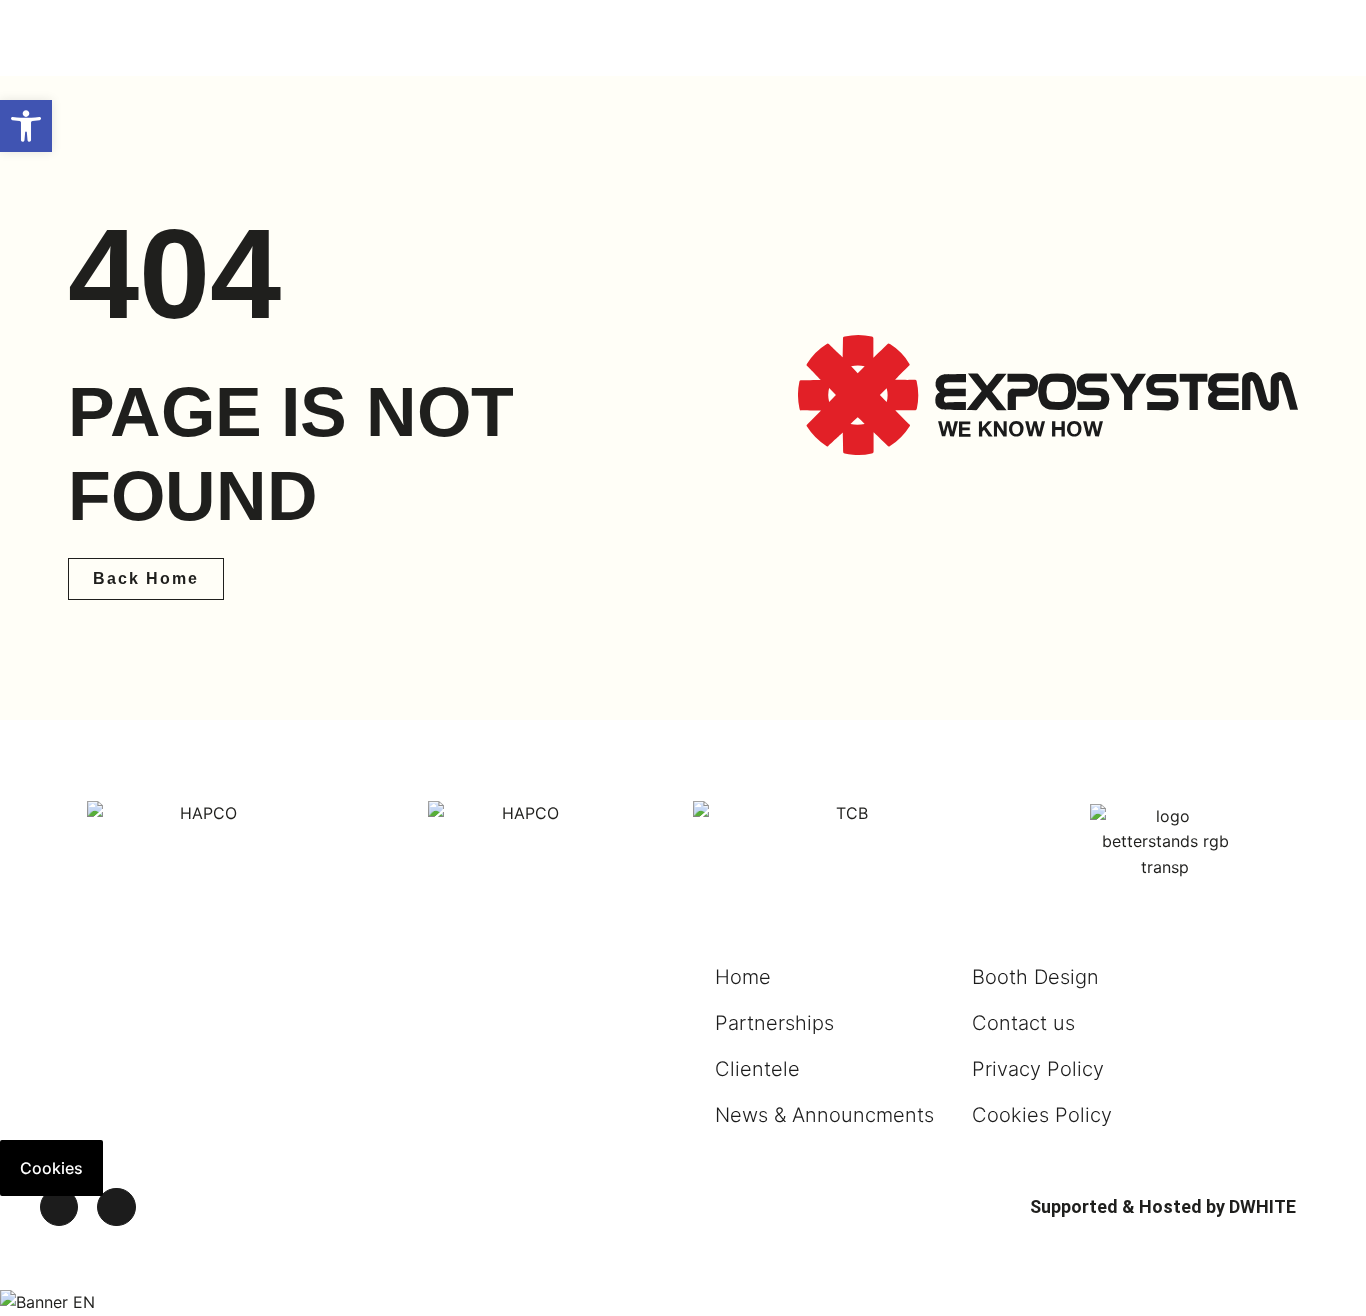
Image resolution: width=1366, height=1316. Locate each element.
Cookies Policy (1042, 1115)
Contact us (1023, 1023)
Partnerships (774, 1023)
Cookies (51, 1168)
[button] (26, 126)
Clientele (757, 1069)
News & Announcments (824, 1115)
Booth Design (1035, 977)
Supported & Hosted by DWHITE (1163, 1206)
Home (743, 977)
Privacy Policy (1038, 1069)
